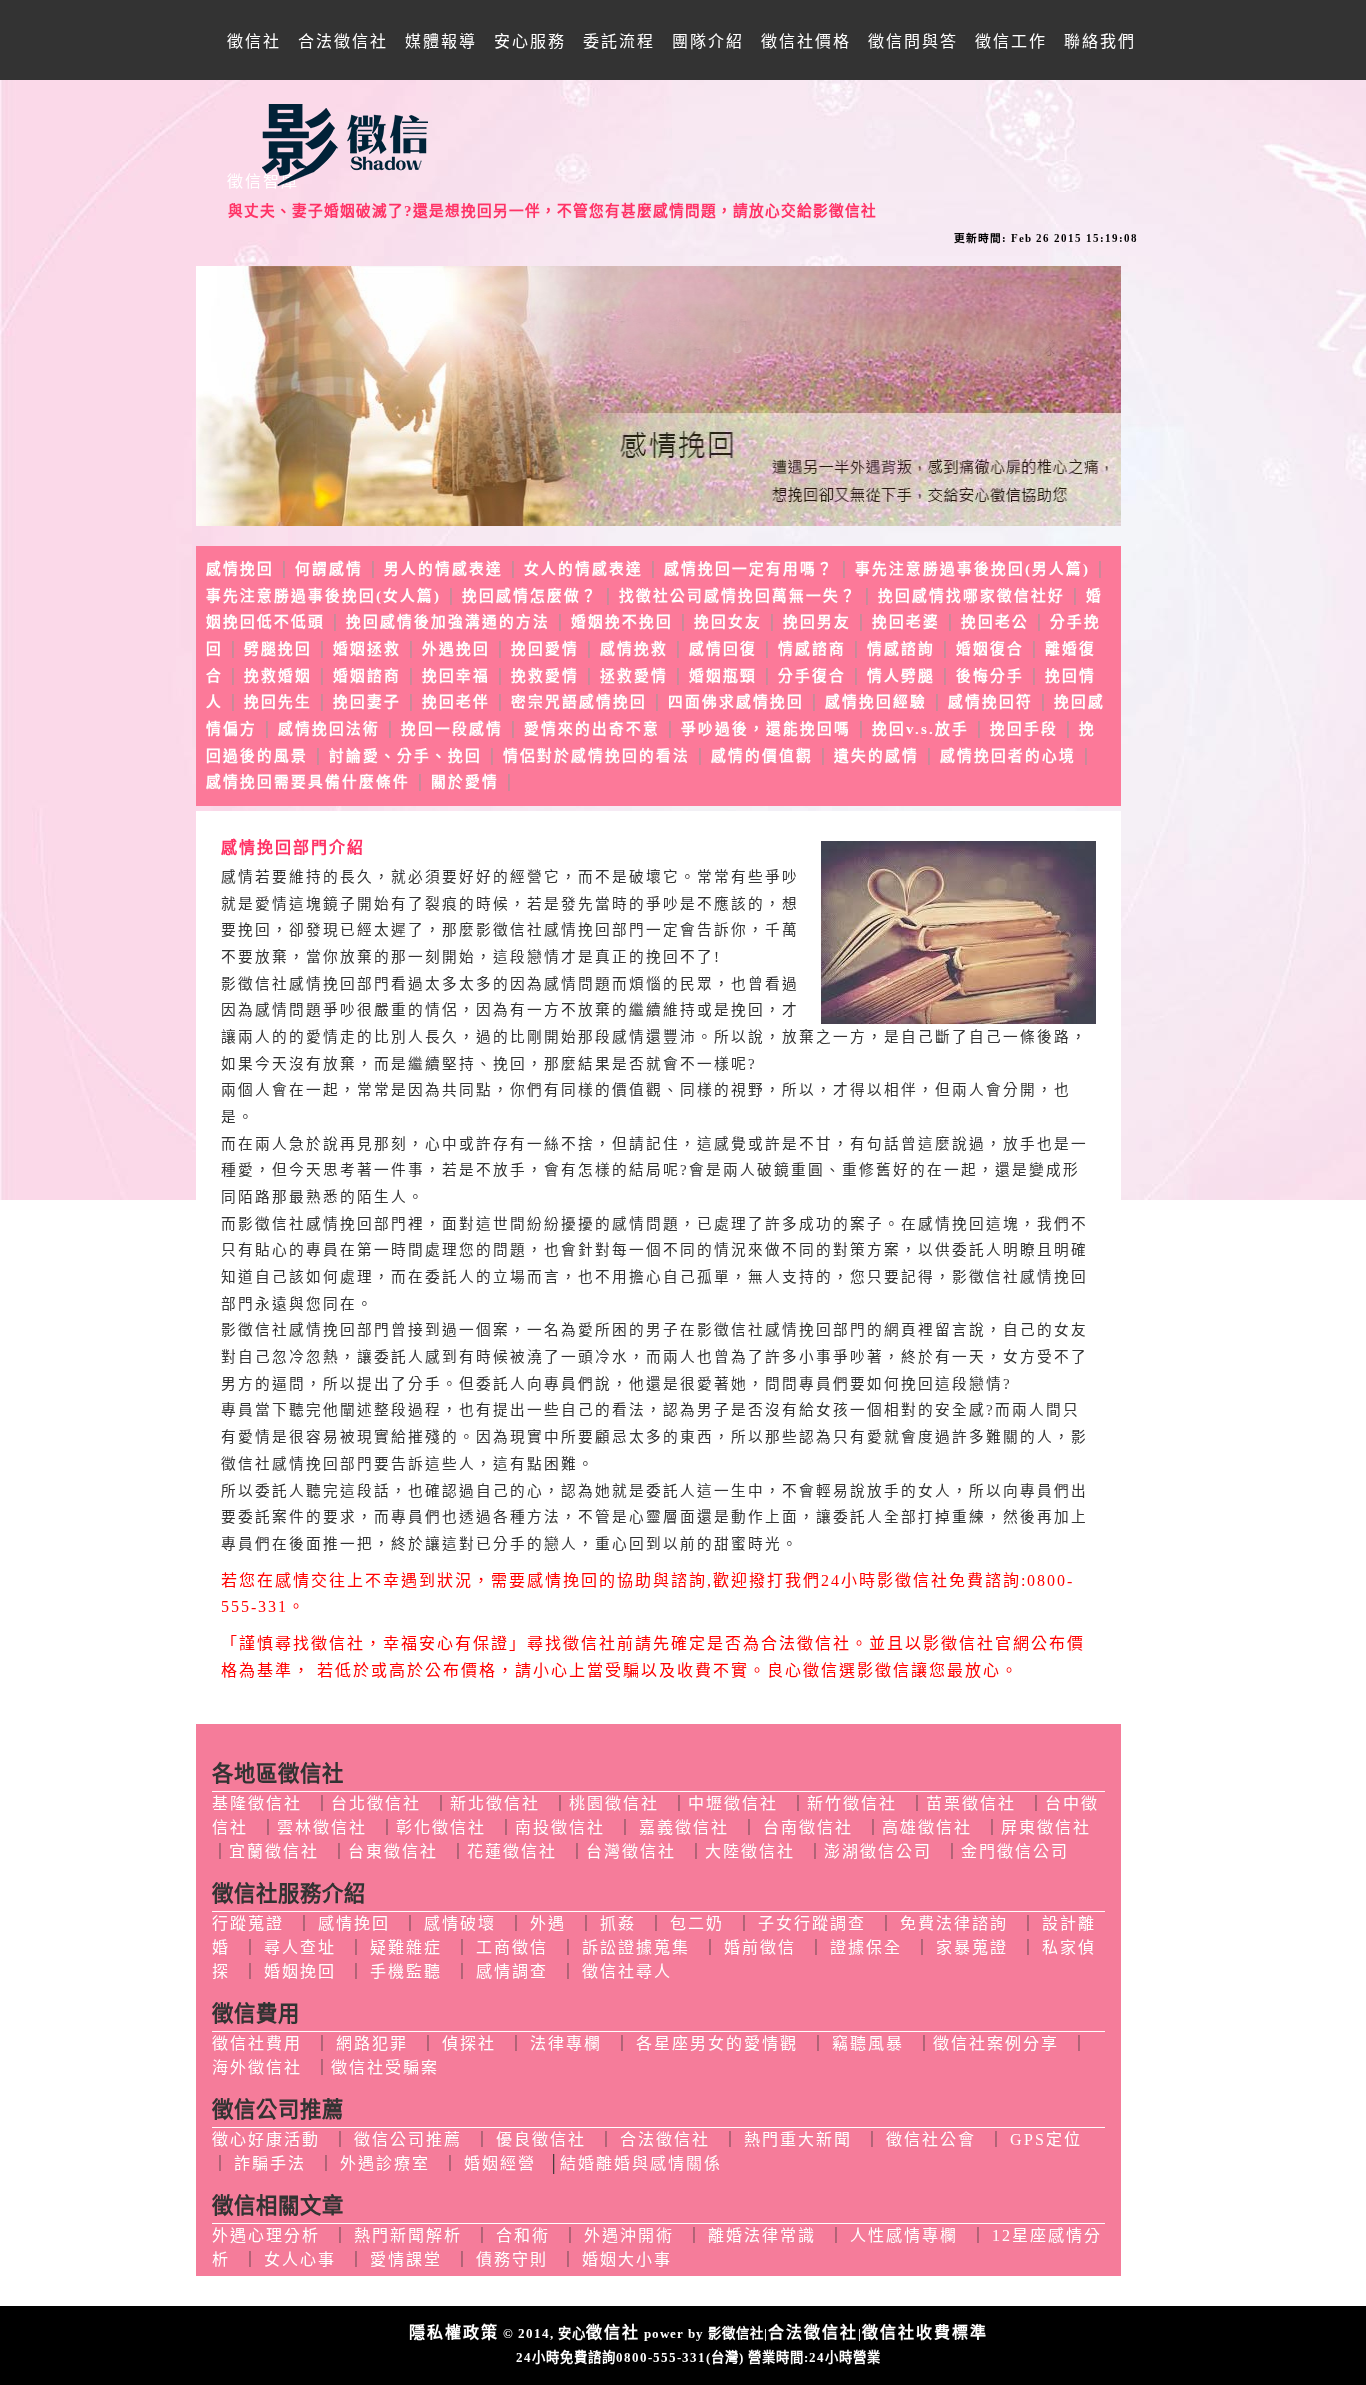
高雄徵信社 (927, 1827)
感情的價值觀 (762, 756)
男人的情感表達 (443, 569)
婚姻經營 (500, 2163)
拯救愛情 (634, 676)
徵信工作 (1011, 41)
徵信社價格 (806, 41)
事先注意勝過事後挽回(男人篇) (972, 569)
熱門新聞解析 (408, 2235)
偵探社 (469, 2043)
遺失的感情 (876, 756)
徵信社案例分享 (996, 2043)
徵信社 (254, 41)
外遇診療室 (385, 2163)
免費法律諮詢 (954, 1923)
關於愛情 (465, 782)
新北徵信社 (495, 1803)
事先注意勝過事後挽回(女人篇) (323, 596)
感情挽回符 (990, 702)
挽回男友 (817, 622)
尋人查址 (300, 1947)
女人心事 (300, 2259)
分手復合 (812, 676)
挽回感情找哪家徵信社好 (971, 596)
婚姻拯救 (367, 649)
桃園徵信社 (614, 1803)
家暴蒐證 (972, 1947)
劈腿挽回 (278, 649)
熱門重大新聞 (798, 2139)
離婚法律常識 (762, 2235)
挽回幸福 (456, 676)
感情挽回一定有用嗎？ (749, 569)
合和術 (523, 2235)
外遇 (548, 1923)
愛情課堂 (406, 2259)
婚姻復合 (990, 649)
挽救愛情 (545, 676)
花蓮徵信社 (512, 1851)
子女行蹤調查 (812, 1923)
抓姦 (618, 1923)
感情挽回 (240, 569)
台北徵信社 (376, 1803)
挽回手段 (1024, 729)
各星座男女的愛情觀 (717, 2043)
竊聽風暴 (868, 2043)
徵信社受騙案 (385, 2067)
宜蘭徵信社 (274, 1851)
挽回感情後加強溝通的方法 (448, 622)
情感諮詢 (901, 649)
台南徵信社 (808, 1827)
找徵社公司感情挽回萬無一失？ (738, 596)
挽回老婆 (906, 622)
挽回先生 (278, 702)
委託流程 (619, 41)
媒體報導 (441, 41)
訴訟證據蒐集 (636, 1947)
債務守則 (512, 2259)
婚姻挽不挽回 (622, 622)
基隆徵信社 (257, 1803)
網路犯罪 (372, 2043)
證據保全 (866, 1947)
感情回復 (723, 649)
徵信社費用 (257, 2043)
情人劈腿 (901, 676)
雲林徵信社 (322, 1827)
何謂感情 (329, 569)
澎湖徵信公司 (878, 1851)
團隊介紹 (708, 41)
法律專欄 (566, 2043)
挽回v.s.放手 (920, 729)
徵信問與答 (913, 41)
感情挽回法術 (329, 729)
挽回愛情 (545, 649)
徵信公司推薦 (408, 2139)
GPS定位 (1046, 2139)
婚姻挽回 (300, 1971)
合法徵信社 (343, 41)
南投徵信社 (560, 1827)
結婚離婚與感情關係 (641, 2163)
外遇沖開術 (629, 2235)
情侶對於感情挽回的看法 (596, 756)
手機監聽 (406, 1971)
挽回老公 (995, 622)
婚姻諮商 (367, 676)
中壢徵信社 (733, 1803)
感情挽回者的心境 (1008, 756)
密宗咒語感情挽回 (579, 702)
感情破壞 (460, 1923)
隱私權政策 (454, 2332)
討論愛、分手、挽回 (405, 756)
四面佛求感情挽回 (736, 702)
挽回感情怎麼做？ (530, 596)
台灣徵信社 (631, 1851)
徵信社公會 (931, 2139)
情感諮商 (812, 649)
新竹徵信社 (852, 1803)
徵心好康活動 (266, 2139)
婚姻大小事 (627, 2259)
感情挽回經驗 (876, 702)
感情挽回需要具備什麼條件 (308, 782)
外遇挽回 (456, 649)
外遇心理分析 (266, 2235)
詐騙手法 (270, 2163)
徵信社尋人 (627, 1971)
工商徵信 (512, 1947)
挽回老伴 (456, 702)
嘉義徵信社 (684, 1827)
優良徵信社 (541, 2139)
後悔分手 (990, 676)
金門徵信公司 (1015, 1851)
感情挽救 (634, 649)
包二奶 (697, 1923)
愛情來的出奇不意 (592, 729)
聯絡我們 (1100, 41)
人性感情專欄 (904, 2235)
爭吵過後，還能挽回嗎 (766, 729)
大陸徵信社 (750, 1851)
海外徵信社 (257, 2067)
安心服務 (530, 41)
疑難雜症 (406, 1947)
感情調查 (512, 1971)
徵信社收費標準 (925, 2332)
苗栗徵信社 (971, 1803)
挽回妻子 (367, 702)
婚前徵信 (760, 1947)
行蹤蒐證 (248, 1923)
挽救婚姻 (278, 676)
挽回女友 (728, 622)
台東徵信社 (393, 1851)
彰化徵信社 (441, 1827)
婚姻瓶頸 (723, 676)
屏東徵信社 (1046, 1827)
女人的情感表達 (583, 569)
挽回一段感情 (452, 729)
